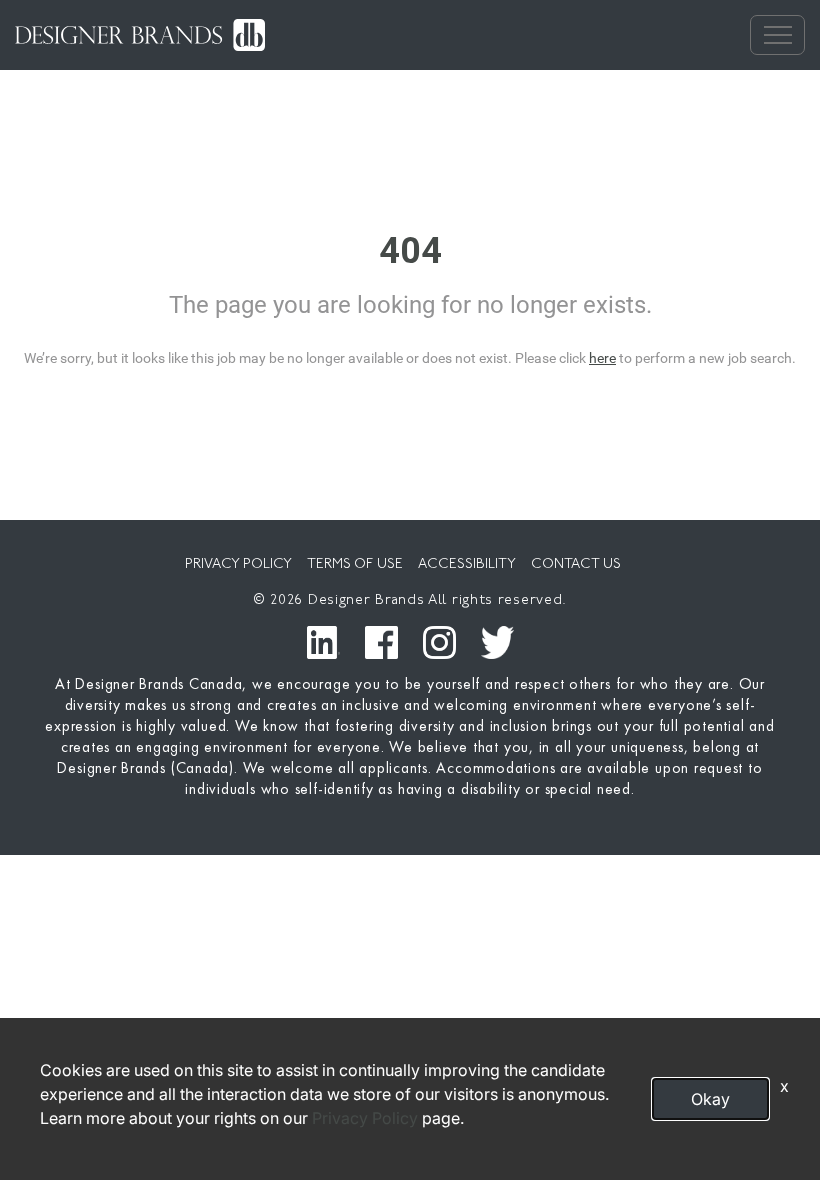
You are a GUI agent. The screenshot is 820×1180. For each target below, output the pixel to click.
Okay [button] (710, 1099)
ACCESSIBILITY (467, 564)
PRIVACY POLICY (238, 564)
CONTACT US (576, 564)
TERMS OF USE (355, 564)
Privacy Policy (365, 1118)
